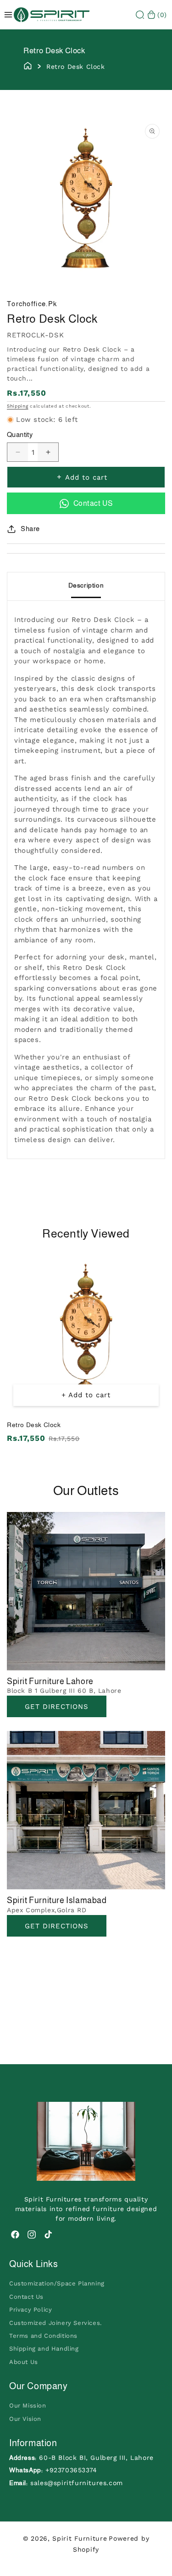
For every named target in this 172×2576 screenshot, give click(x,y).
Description (86, 585)
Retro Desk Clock (34, 1425)
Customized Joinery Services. (55, 2323)
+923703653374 (71, 2470)
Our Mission (28, 2405)
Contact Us (26, 2297)
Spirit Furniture (80, 2538)
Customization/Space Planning (57, 2283)
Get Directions (57, 1707)
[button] (140, 15)
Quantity (20, 434)
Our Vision (25, 2419)
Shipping (18, 406)
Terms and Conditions (43, 2336)
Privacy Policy (31, 2310)
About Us (24, 2362)
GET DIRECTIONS (57, 1926)
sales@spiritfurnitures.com (77, 2483)
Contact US (93, 503)
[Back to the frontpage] (28, 65)
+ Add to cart (86, 1395)
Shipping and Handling (44, 2349)
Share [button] (30, 529)
